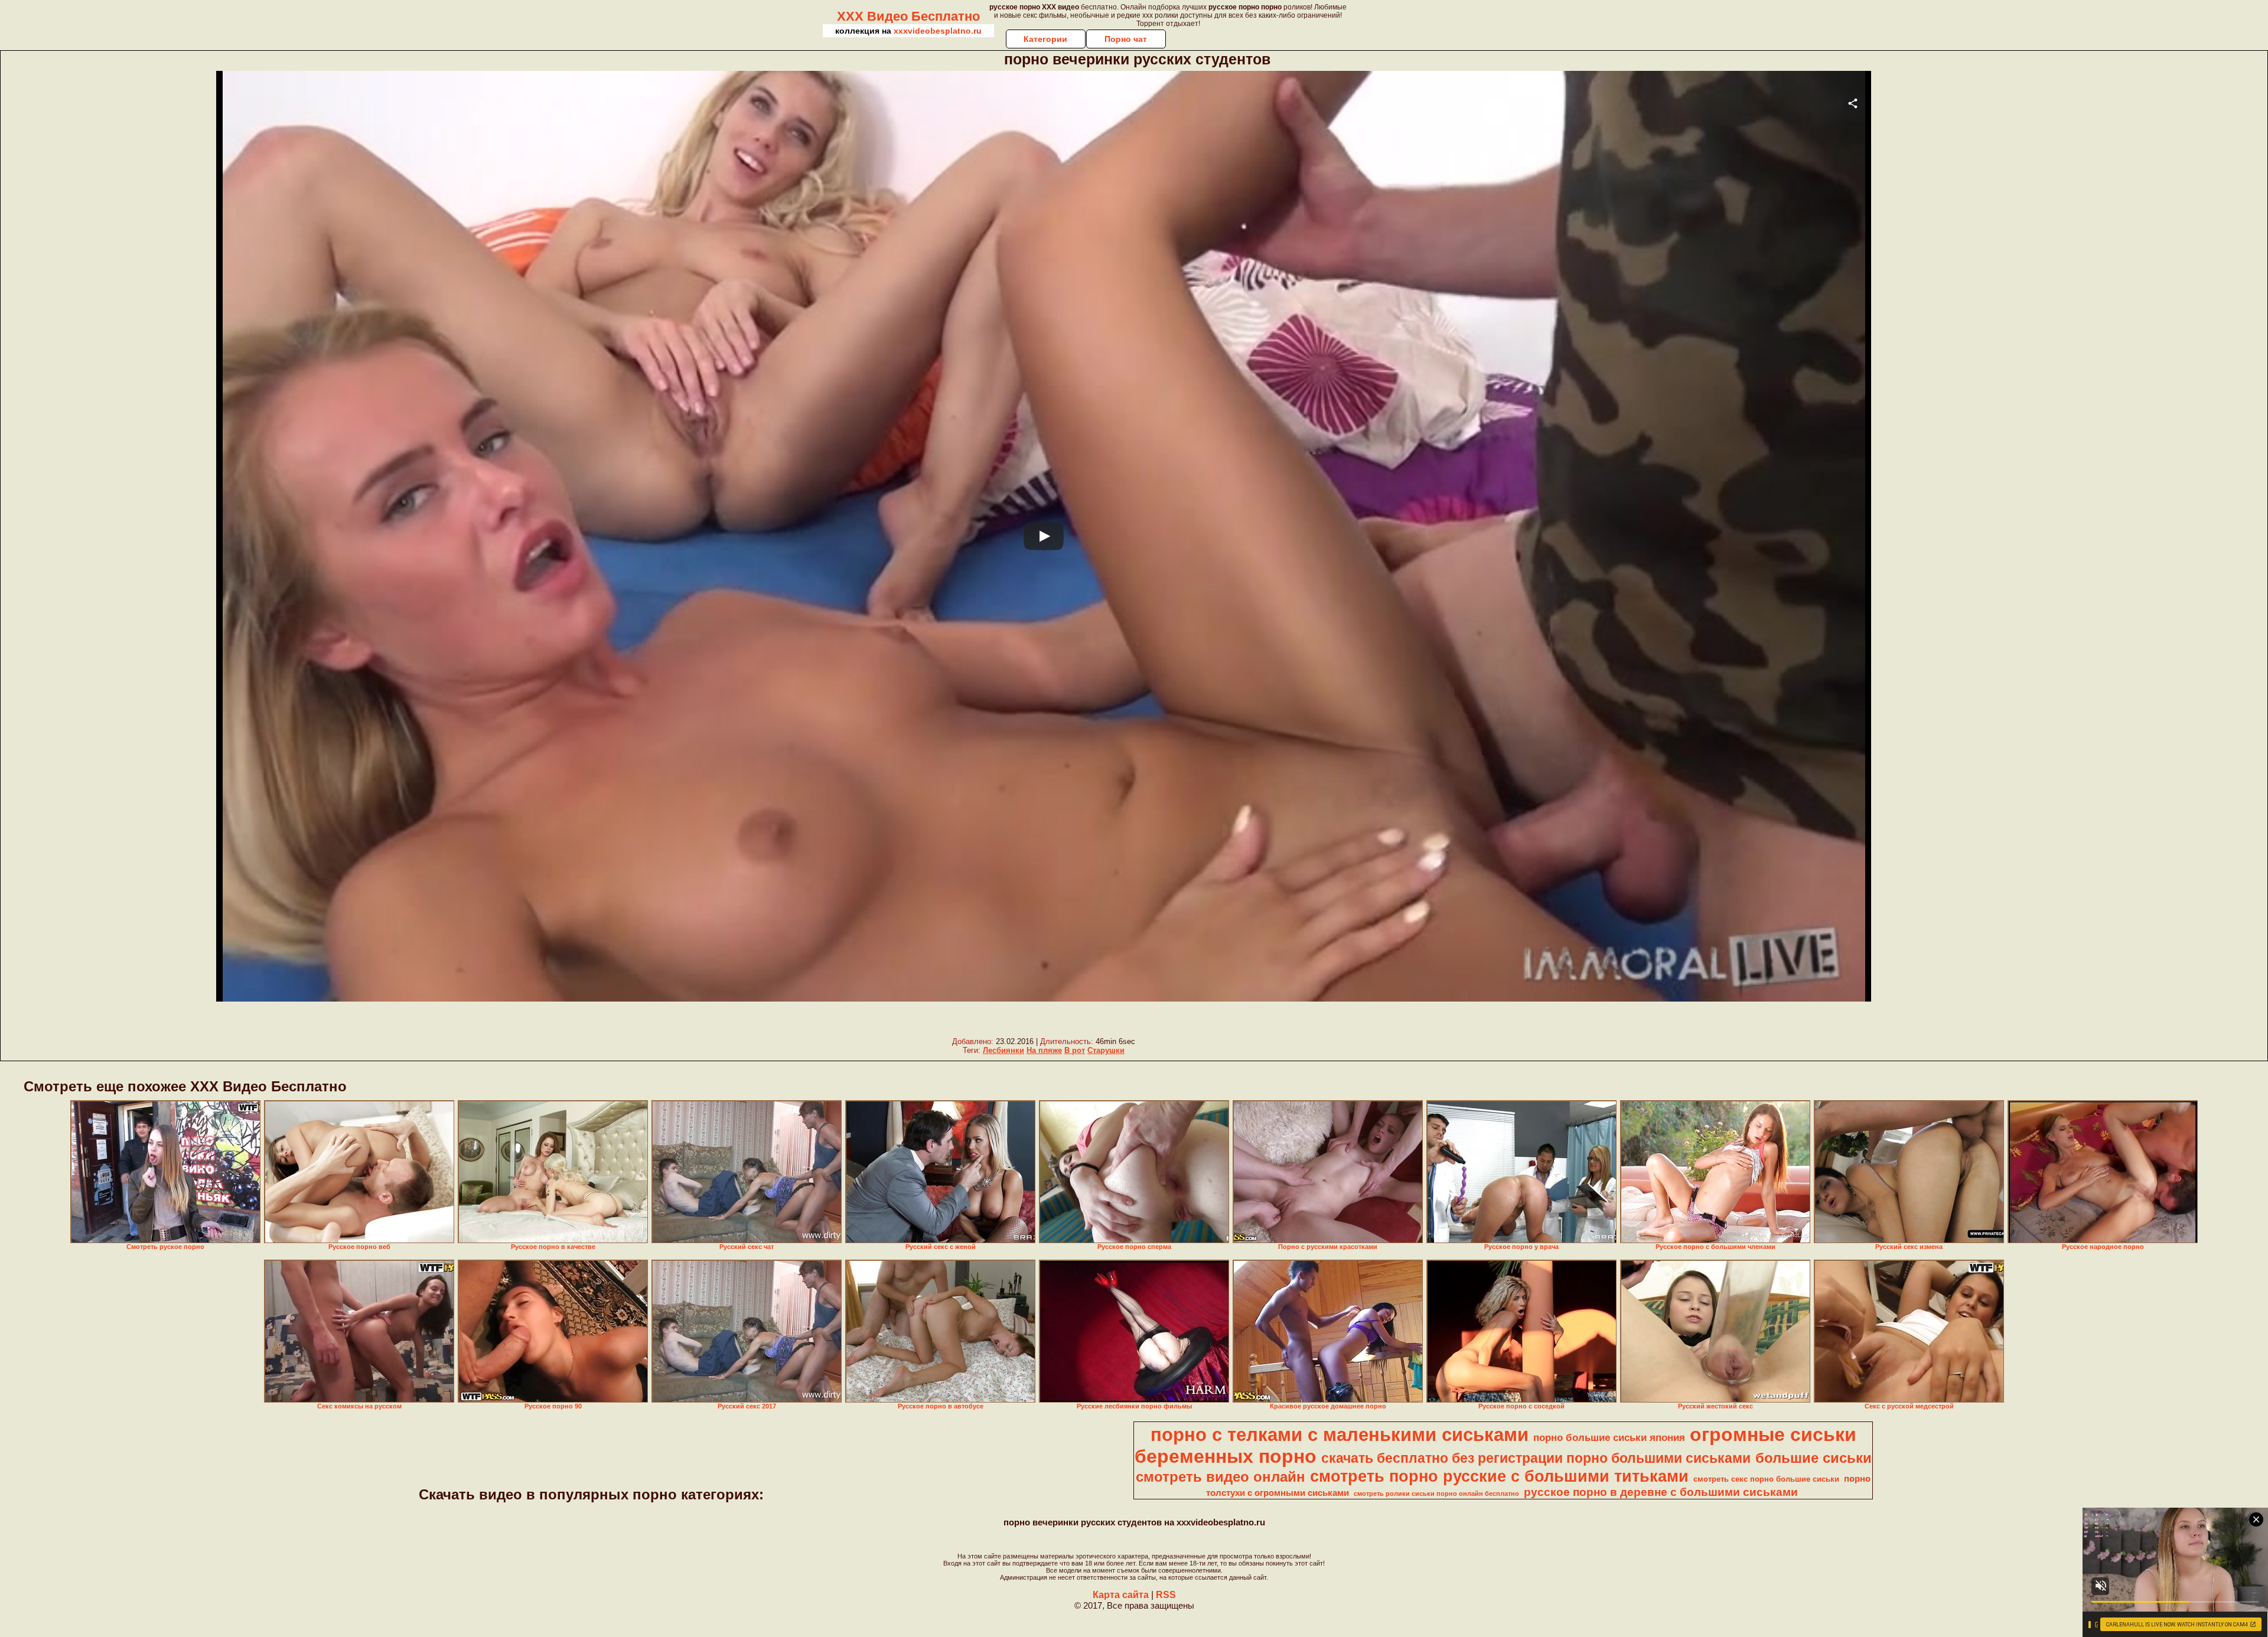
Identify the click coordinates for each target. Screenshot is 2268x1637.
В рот (1075, 1050)
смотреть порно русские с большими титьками (1499, 1476)
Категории (1045, 39)
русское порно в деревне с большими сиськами (1661, 1492)
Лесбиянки (1003, 1050)
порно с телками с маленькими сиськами (1340, 1434)
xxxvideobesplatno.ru (938, 31)
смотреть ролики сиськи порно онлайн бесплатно (1436, 1493)
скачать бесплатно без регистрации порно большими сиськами (1536, 1458)
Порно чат (1126, 39)
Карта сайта (1121, 1595)
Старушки (1106, 1050)
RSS (1166, 1595)
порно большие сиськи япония (1609, 1437)
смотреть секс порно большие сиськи (1766, 1479)
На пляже (1044, 1050)
